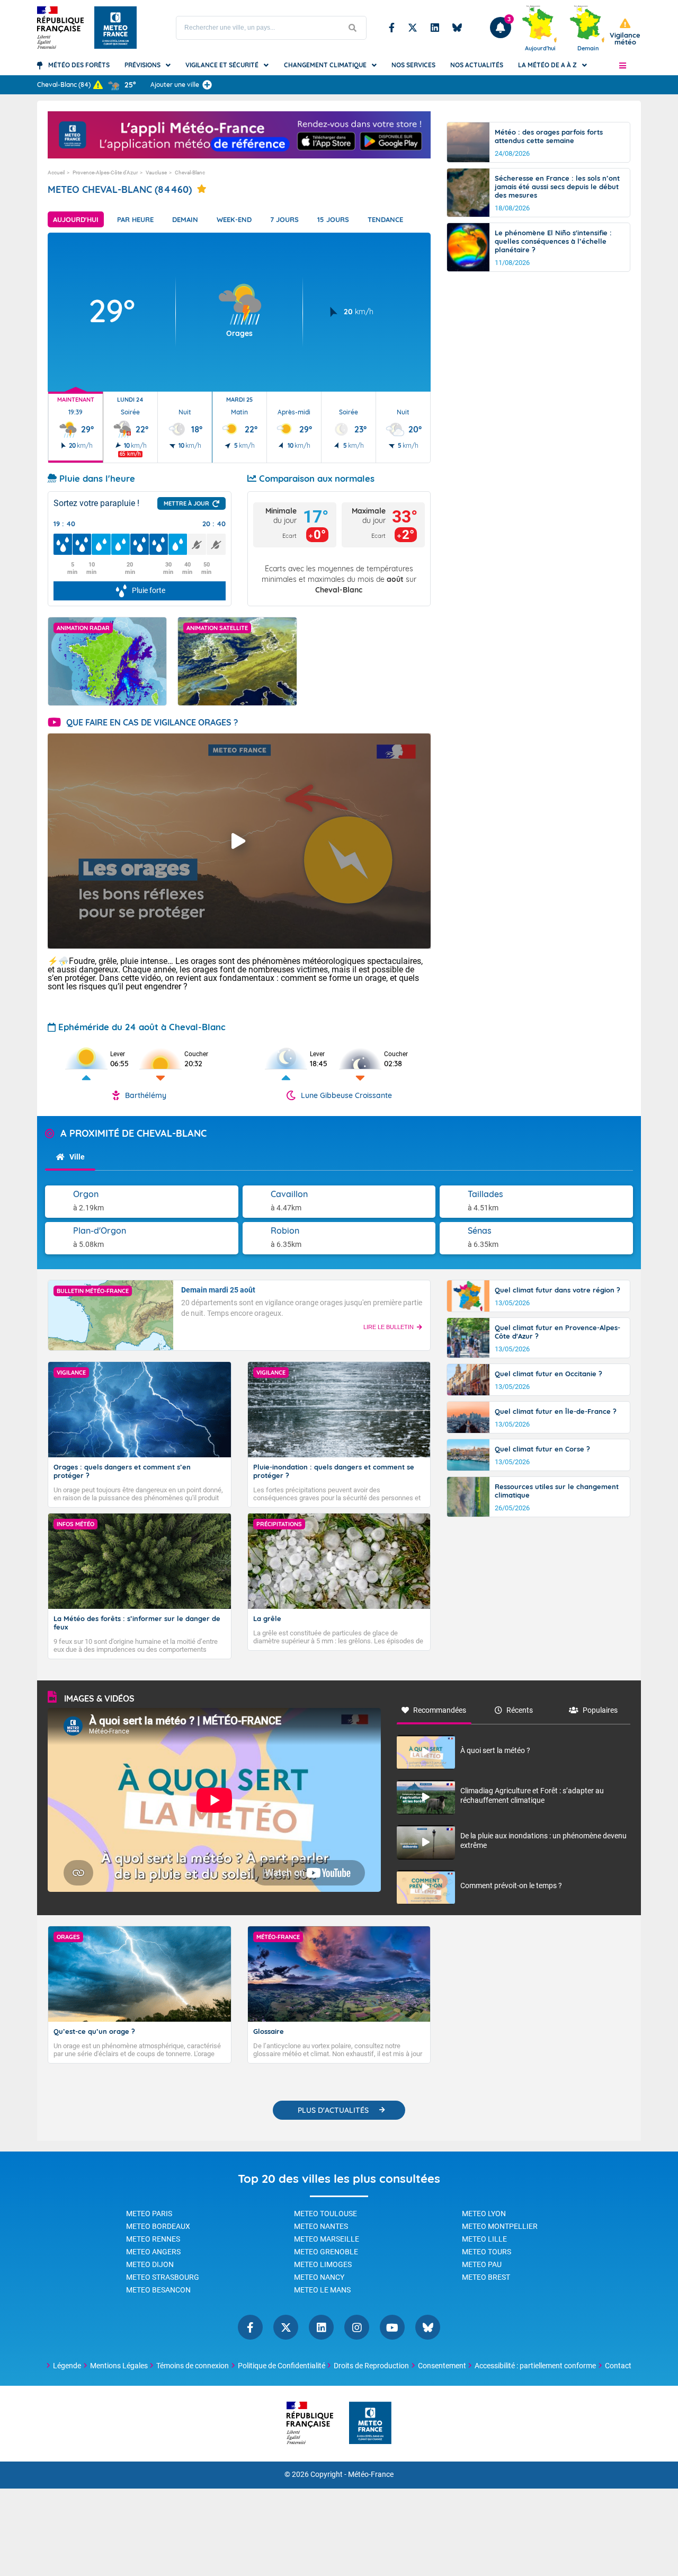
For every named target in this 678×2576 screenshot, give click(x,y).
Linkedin (435, 28)
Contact (618, 2366)
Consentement (442, 2366)
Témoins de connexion (193, 2366)
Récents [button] (520, 1710)
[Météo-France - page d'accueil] (370, 2424)
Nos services (413, 65)
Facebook (392, 28)
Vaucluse (156, 172)
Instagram (357, 2327)
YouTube (392, 2327)
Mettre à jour (186, 503)
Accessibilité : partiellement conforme (535, 2366)
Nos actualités (477, 65)
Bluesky (457, 28)
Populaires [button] (600, 1710)
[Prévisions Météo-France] (115, 28)
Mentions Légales (119, 2366)
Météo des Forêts (79, 65)
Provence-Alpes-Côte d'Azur (105, 172)
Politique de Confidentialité (282, 2366)
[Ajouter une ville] (207, 85)
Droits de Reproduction (371, 2366)
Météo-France (371, 2475)
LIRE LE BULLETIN (389, 1327)
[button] (623, 65)
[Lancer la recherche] (353, 28)
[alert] (625, 32)
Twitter (413, 28)
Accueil (56, 172)
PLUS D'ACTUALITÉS (333, 2110)
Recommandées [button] (440, 1710)
